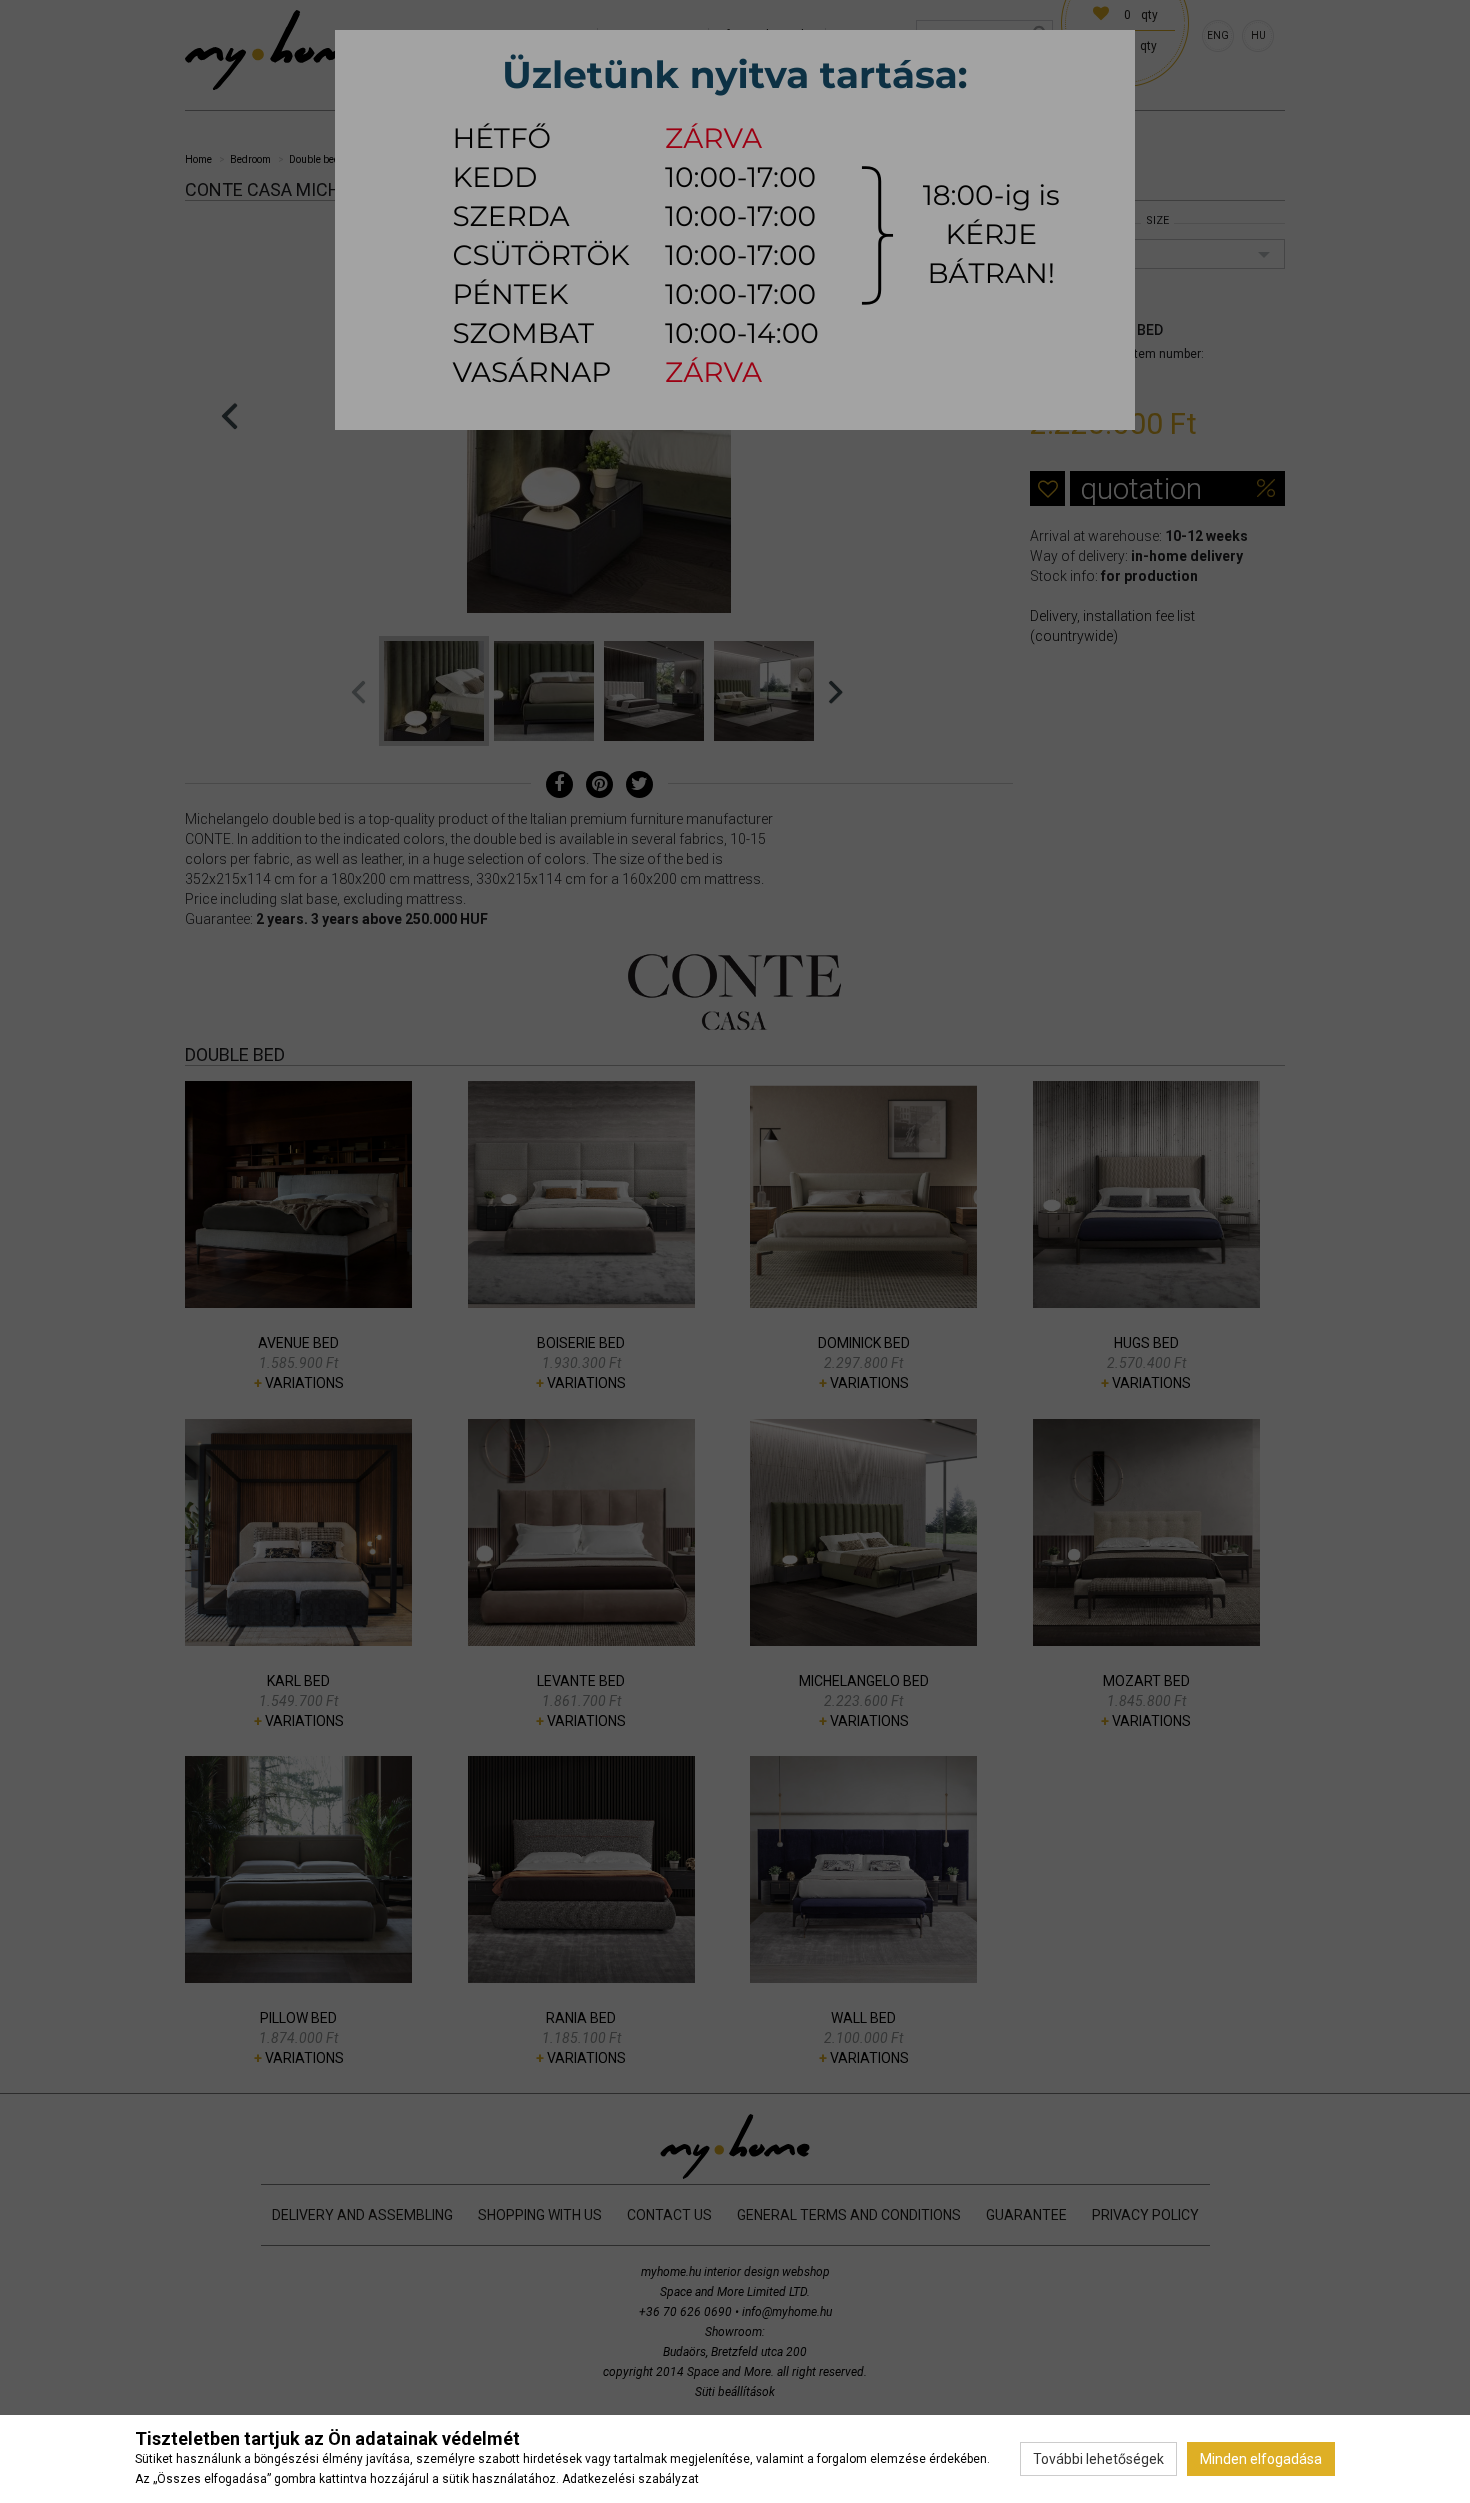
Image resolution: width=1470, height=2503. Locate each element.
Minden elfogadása (1261, 2459)
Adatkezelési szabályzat (630, 2479)
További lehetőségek (1098, 2459)
